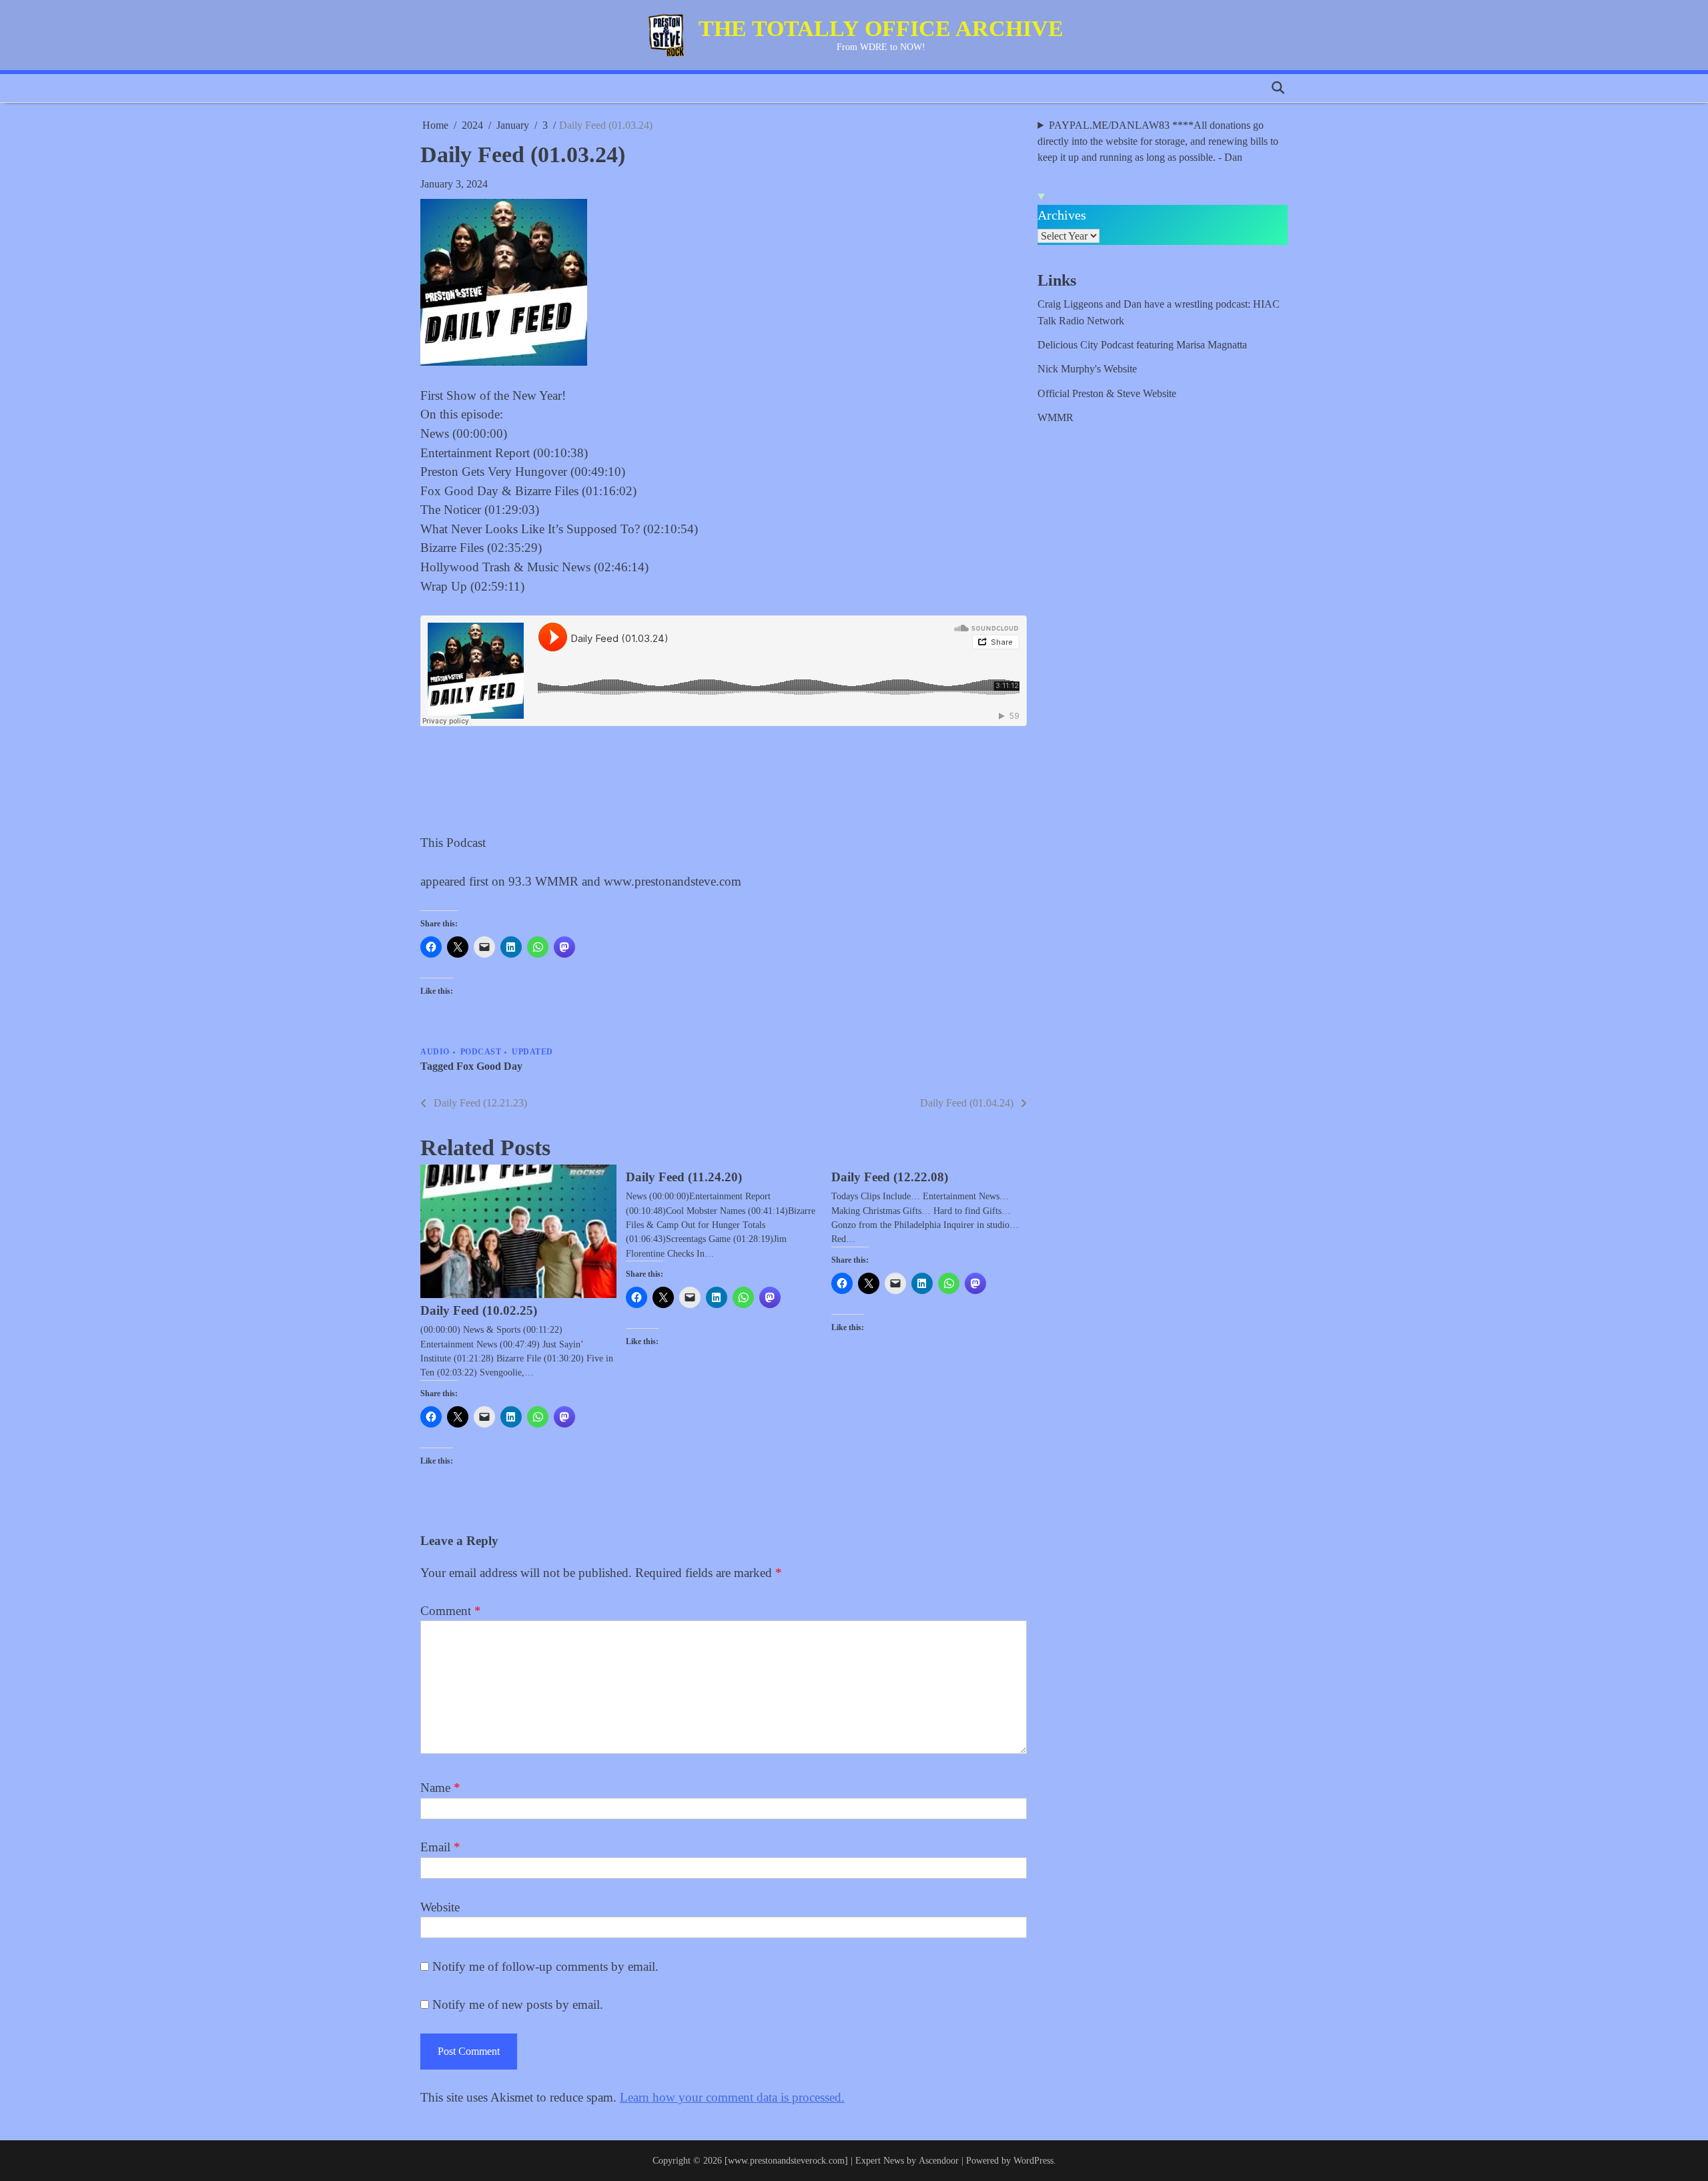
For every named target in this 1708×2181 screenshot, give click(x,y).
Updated (532, 1052)
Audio (435, 1052)
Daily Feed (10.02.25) (479, 1310)
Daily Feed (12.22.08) (890, 1177)
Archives (1062, 215)
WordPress (1033, 2160)
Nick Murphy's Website (1087, 369)
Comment (451, 1611)
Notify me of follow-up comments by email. (545, 1966)
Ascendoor (939, 2160)
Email (440, 1847)
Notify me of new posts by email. (518, 2004)
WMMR (1055, 418)
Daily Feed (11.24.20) (684, 1177)
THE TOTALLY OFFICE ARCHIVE (881, 28)
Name (440, 1788)
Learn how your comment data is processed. (732, 2097)
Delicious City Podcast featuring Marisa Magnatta (1142, 345)
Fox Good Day (489, 1066)
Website (440, 1907)
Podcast (481, 1052)
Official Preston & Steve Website (1107, 394)
